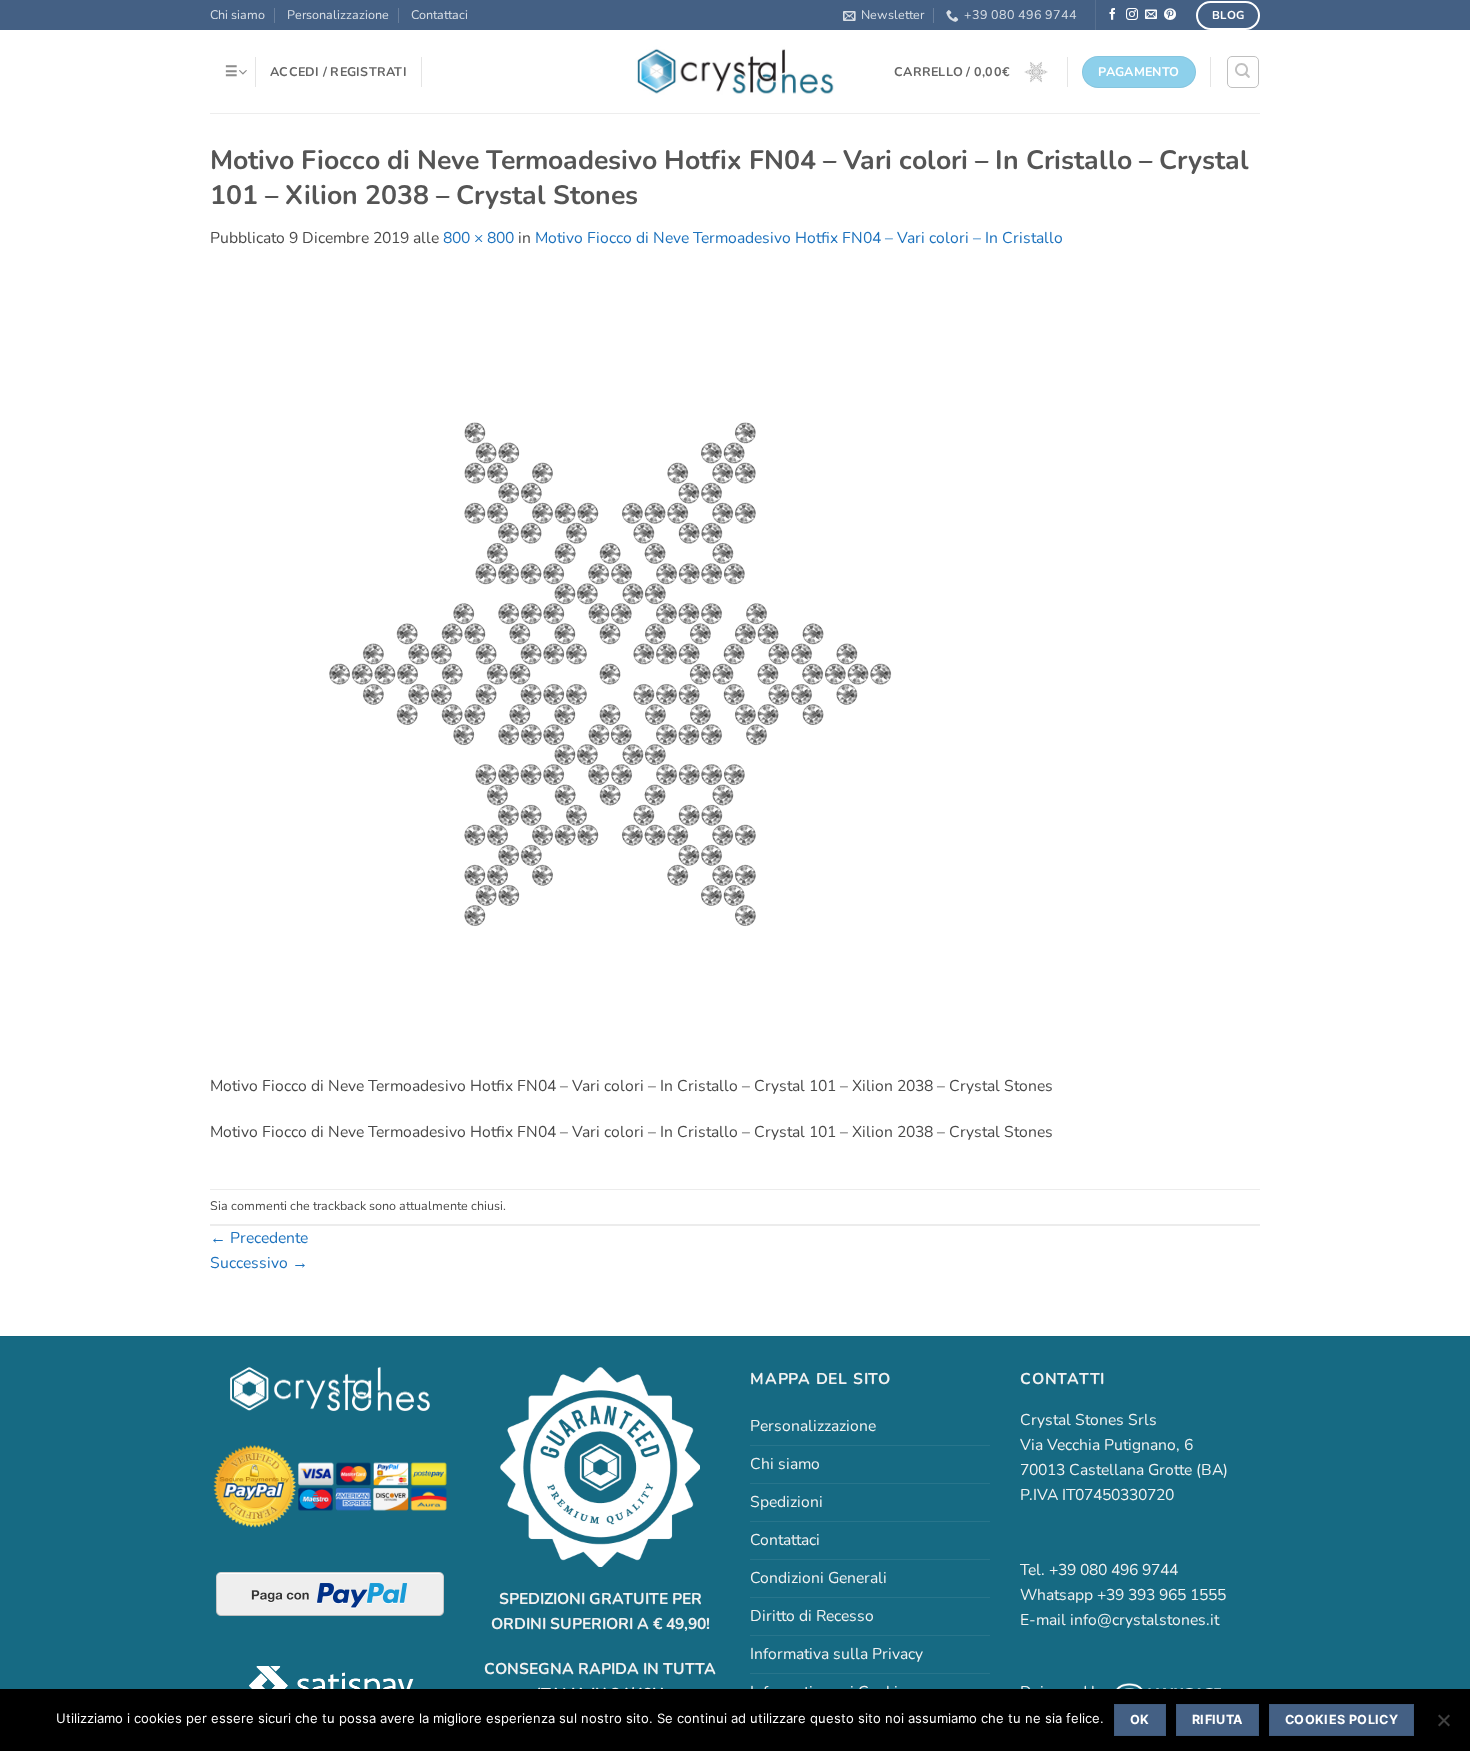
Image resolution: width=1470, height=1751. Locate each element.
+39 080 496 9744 (1020, 14)
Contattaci (439, 14)
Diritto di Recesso (812, 1616)
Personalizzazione (338, 14)
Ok (1140, 1719)
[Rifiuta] (1443, 1726)
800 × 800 (478, 238)
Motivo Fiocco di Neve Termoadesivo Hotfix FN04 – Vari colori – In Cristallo (799, 238)
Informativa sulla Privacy (836, 1654)
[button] (883, 15)
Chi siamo (237, 14)
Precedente (259, 1238)
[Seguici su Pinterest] (1170, 14)
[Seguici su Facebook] (1113, 14)
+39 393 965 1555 (1161, 1595)
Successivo (259, 1263)
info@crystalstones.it (1144, 1620)
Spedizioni (786, 1502)
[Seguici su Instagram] (1132, 14)
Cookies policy (1341, 1719)
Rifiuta (1217, 1719)
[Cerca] (1242, 71)
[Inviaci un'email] (1151, 14)
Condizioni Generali (818, 1578)
